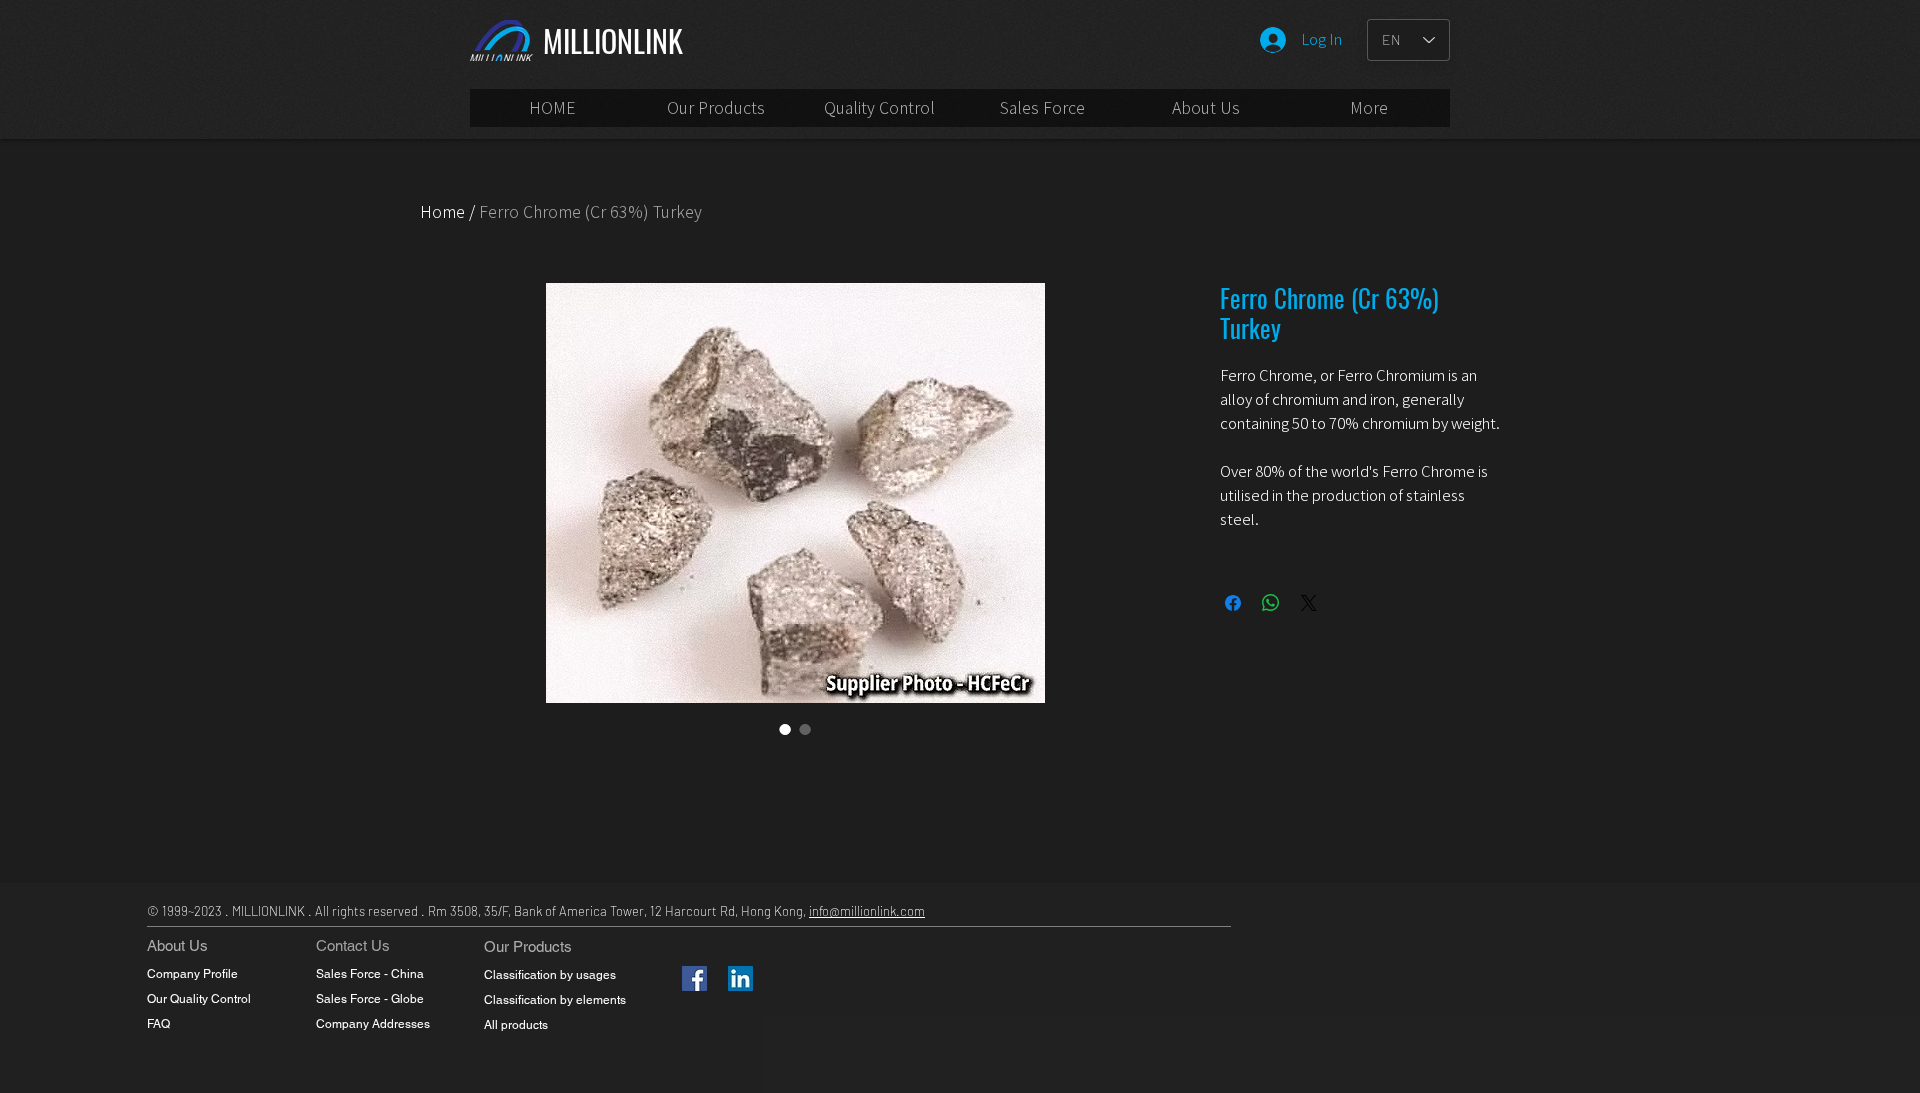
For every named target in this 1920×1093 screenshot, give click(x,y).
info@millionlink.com (867, 911)
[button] (1042, 114)
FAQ (158, 1024)
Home (442, 211)
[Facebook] (694, 978)
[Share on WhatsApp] (1271, 603)
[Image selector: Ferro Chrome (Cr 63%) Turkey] (785, 729)
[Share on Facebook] (1233, 603)
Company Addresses (373, 1024)
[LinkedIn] (740, 978)
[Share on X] (1309, 603)
